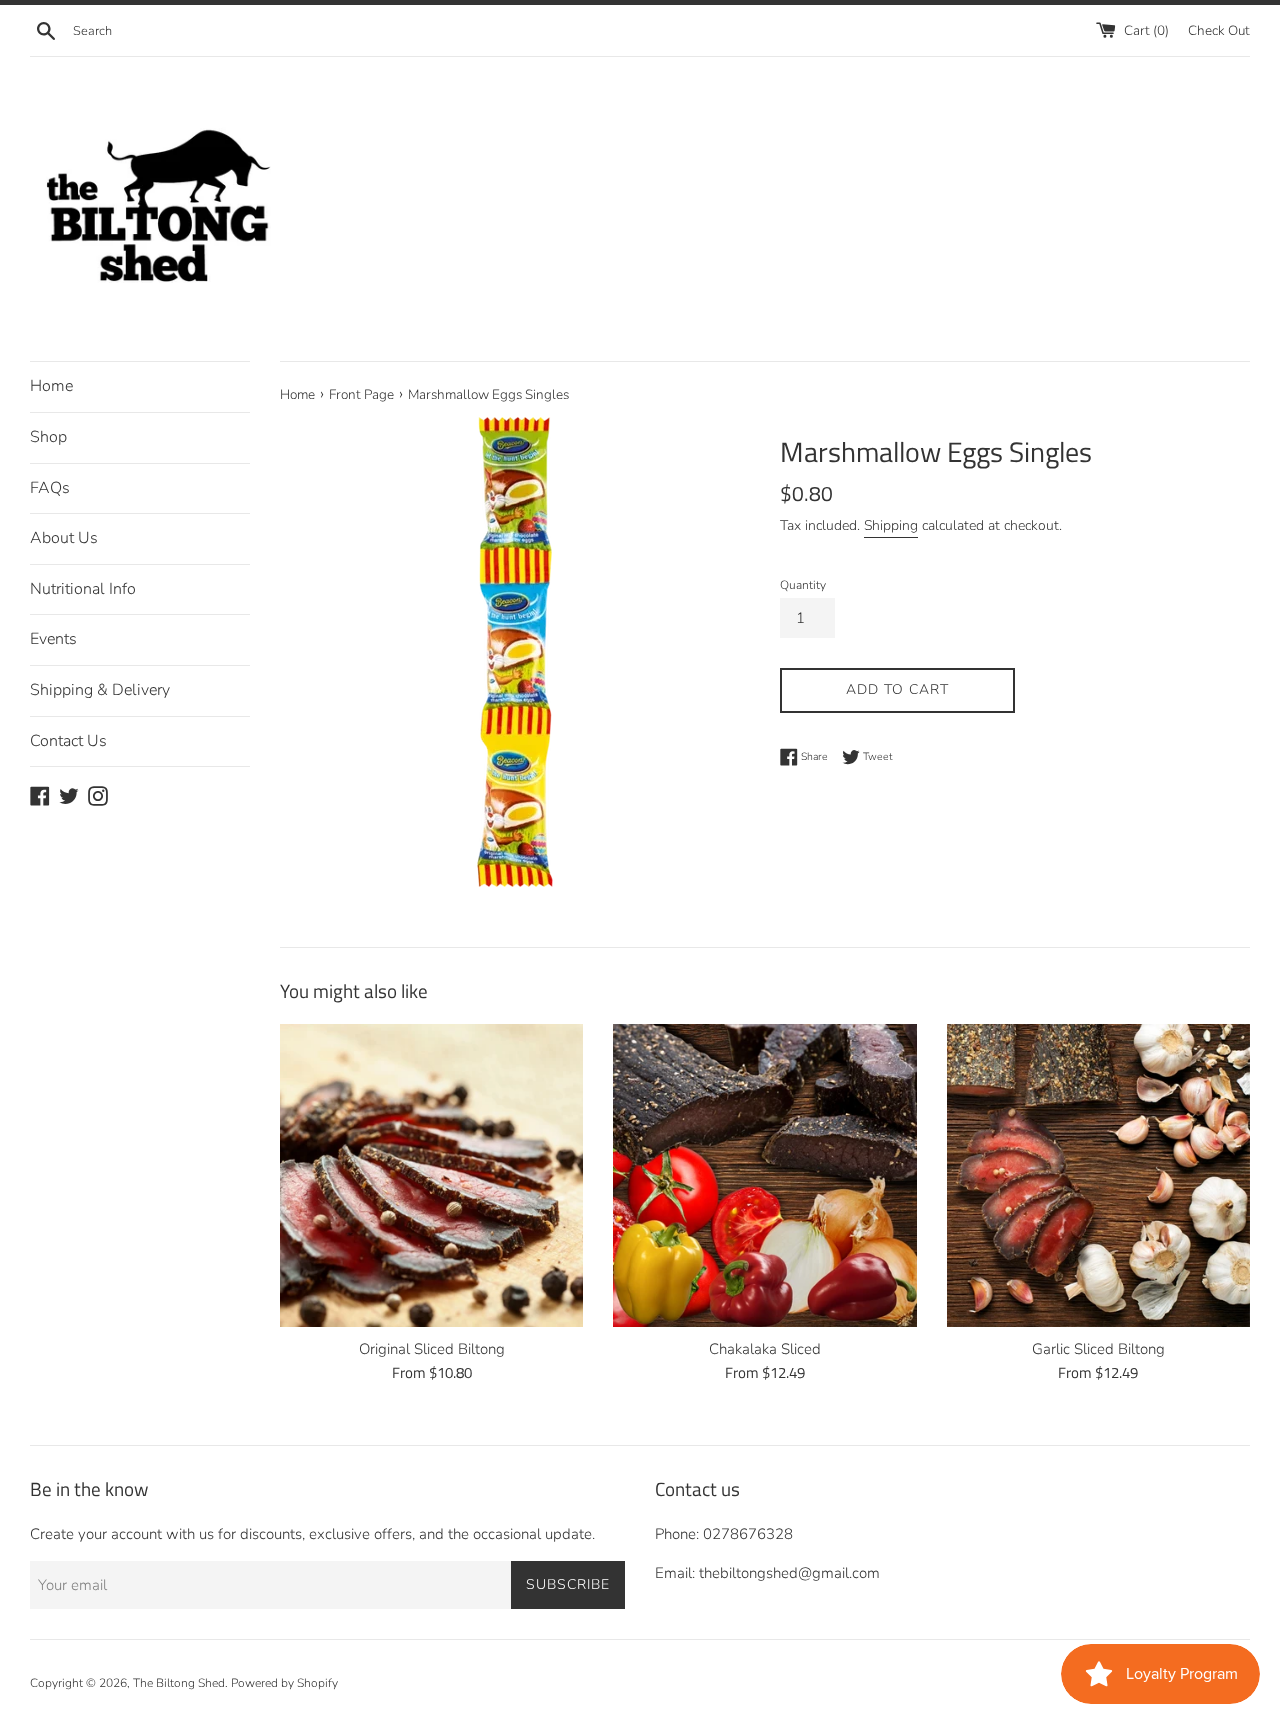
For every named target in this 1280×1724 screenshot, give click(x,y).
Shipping (891, 525)
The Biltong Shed (179, 1683)
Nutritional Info (83, 589)
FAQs (50, 488)
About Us (64, 538)
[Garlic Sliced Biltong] (1098, 1175)
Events (53, 639)
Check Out (1219, 30)
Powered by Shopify (284, 1683)
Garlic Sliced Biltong (1098, 1349)
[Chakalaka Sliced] (764, 1175)
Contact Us (68, 741)
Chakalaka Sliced (765, 1349)
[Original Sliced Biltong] (431, 1175)
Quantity (803, 585)
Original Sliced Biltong (432, 1349)
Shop (48, 437)
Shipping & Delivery (100, 690)
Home (51, 386)
